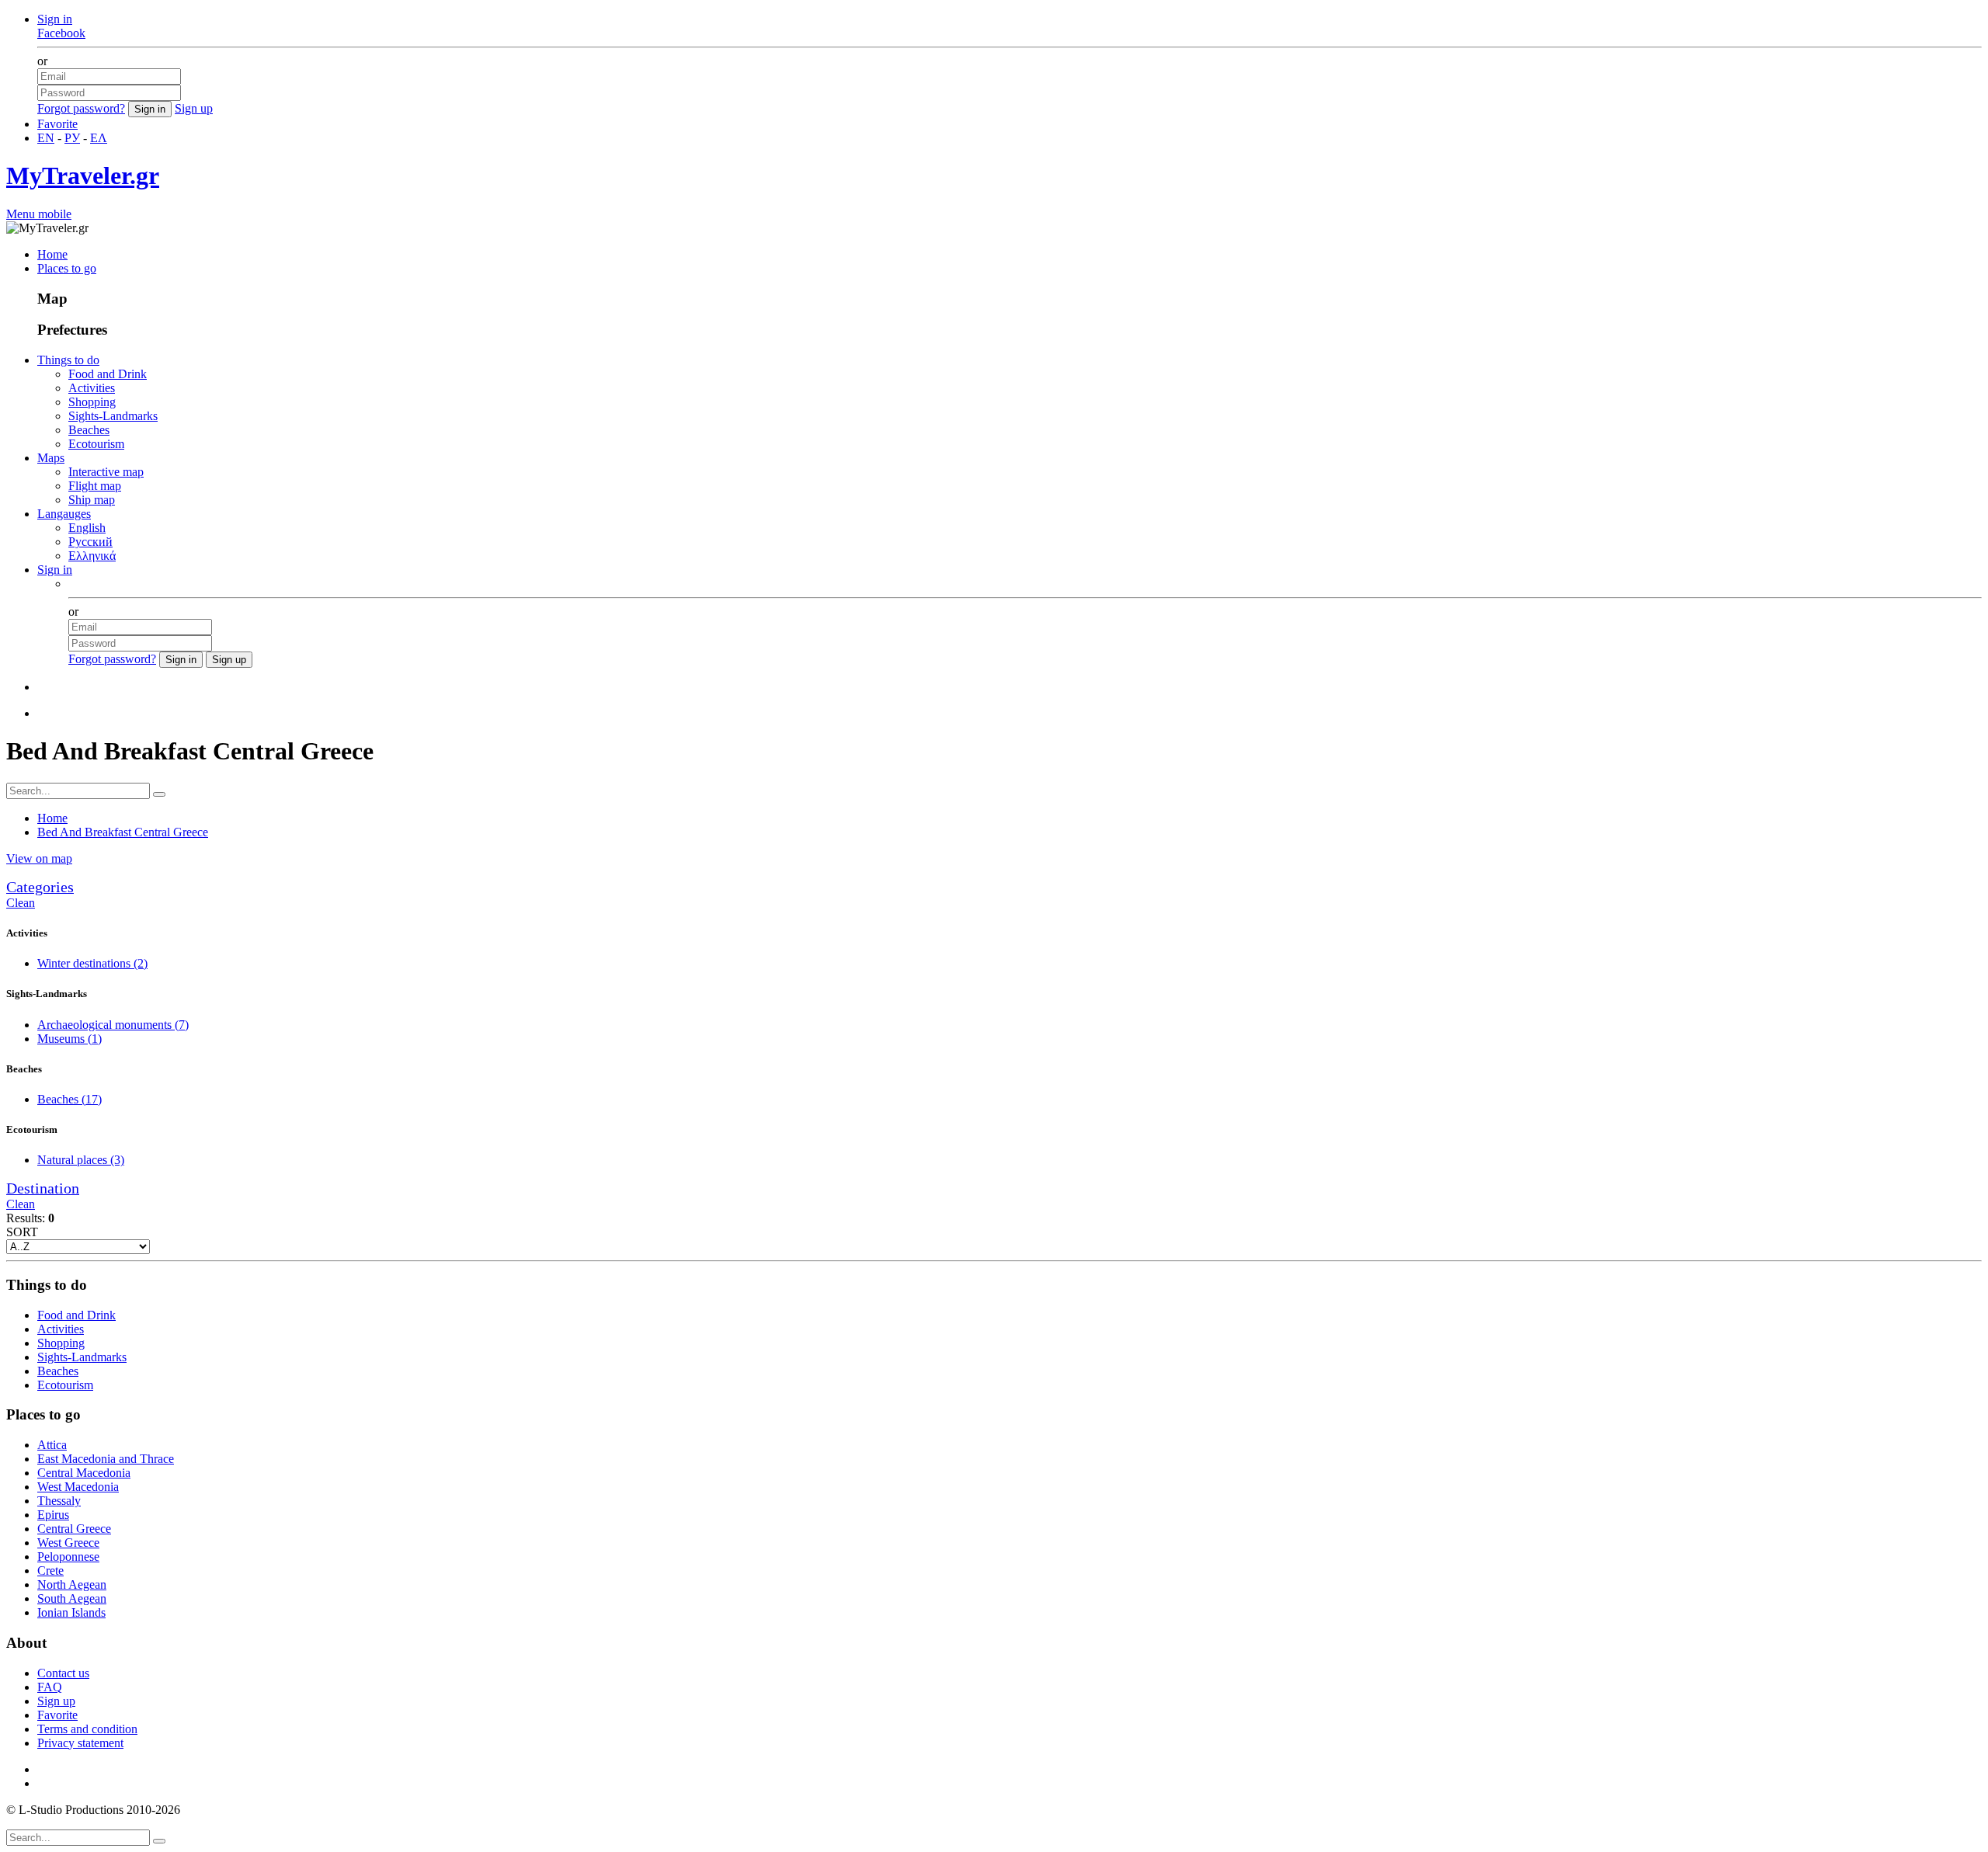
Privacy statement (80, 1743)
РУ (72, 138)
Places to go (67, 268)
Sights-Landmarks (113, 416)
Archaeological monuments (113, 1025)
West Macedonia (78, 1487)
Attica (52, 1445)
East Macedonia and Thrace (106, 1459)
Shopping (92, 402)
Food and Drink (108, 374)
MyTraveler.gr (83, 175)
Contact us (63, 1673)
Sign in (55, 19)
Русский (90, 542)
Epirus (53, 1515)
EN (46, 138)
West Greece (68, 1543)
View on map (39, 858)
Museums (70, 1039)
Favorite (57, 124)
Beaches (89, 430)
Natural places (81, 1160)
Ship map (92, 500)
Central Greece (74, 1529)
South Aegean (72, 1598)
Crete (50, 1571)
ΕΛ (99, 138)
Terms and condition (87, 1729)
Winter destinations (92, 963)
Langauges (64, 514)
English (87, 528)
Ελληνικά (92, 556)
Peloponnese (68, 1557)
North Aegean (72, 1584)
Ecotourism (96, 444)
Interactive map (106, 472)
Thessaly (59, 1501)
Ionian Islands (71, 1612)
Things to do (68, 360)
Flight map (95, 486)
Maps (51, 458)
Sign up (194, 108)
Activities (92, 388)
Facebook (61, 33)
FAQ (50, 1687)
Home (52, 254)
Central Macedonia (84, 1473)
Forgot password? (81, 108)
